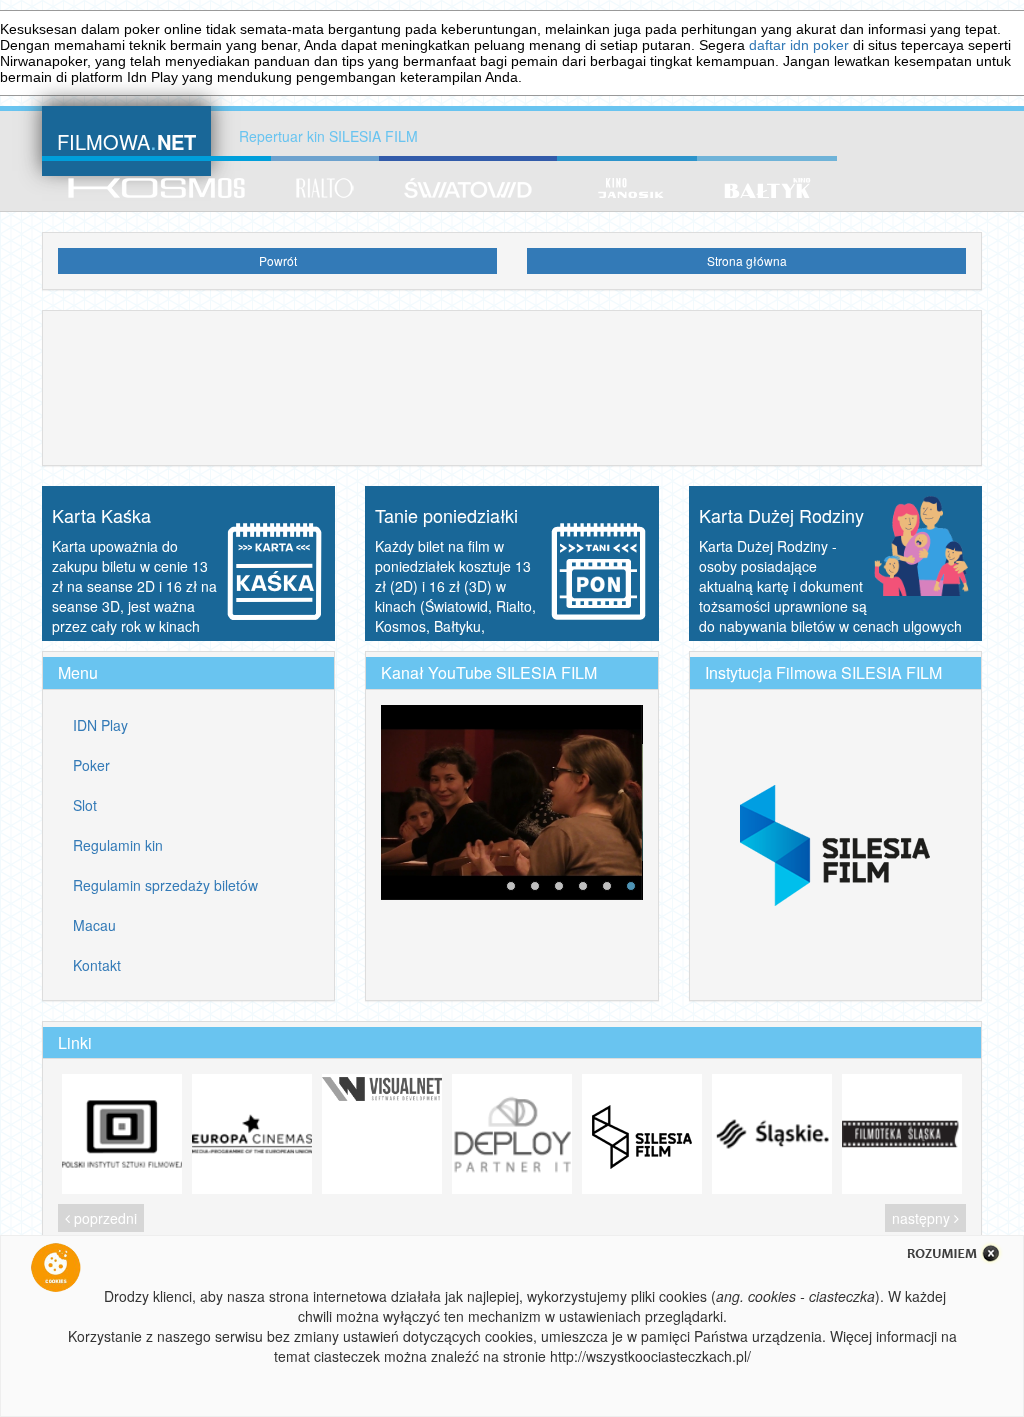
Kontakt (97, 965)
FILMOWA (126, 139)
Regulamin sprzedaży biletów (165, 885)
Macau (94, 925)
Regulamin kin (118, 845)
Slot (85, 805)
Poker (91, 765)
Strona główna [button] (747, 260)
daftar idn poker (799, 45)
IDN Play (100, 725)
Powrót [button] (278, 260)
